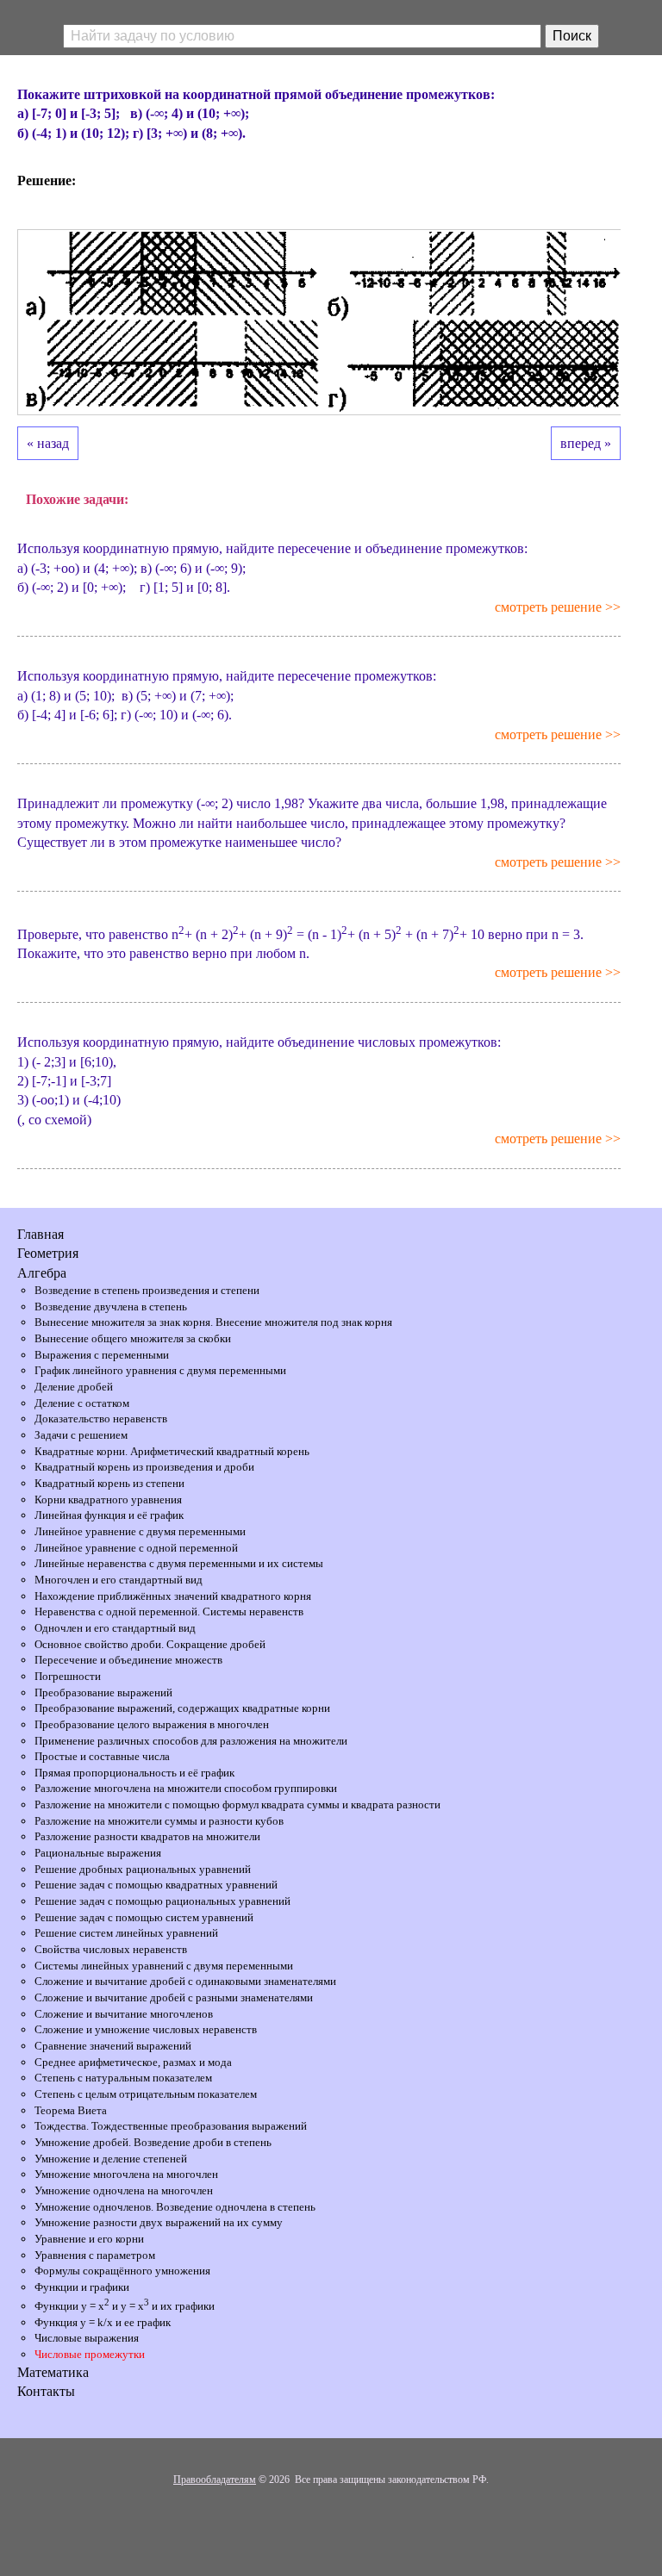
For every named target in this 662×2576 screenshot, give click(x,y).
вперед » (586, 443)
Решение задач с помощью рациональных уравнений (162, 1901)
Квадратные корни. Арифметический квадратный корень (172, 1451)
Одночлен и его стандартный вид (115, 1628)
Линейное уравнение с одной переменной (136, 1548)
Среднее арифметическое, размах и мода (133, 2062)
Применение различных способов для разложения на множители (191, 1741)
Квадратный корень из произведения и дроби (144, 1467)
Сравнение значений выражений (113, 2046)
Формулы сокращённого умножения (122, 2271)
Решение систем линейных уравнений (126, 1933)
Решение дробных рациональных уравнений (143, 1869)
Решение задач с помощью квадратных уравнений (156, 1885)
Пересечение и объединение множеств (128, 1660)
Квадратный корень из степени (109, 1483)
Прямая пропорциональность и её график (134, 1773)
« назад (48, 443)
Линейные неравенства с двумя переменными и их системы (179, 1563)
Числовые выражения (87, 2338)
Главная (41, 1234)
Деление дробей (74, 1387)
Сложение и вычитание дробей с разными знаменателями (174, 1997)
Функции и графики (82, 2287)
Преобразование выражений (103, 1692)
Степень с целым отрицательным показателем (146, 2094)
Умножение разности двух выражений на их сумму (159, 2222)
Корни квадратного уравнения (108, 1500)
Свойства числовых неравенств (111, 1949)
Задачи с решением (81, 1435)
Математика (53, 2372)
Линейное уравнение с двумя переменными (140, 1531)
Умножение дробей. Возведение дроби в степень (153, 2142)
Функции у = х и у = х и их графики (125, 2306)
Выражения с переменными (102, 1355)
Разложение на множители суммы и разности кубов (159, 1821)
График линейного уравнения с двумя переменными (160, 1370)
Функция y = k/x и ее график (103, 2322)
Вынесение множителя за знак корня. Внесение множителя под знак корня (213, 1322)
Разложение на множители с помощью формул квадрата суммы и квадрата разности (237, 1804)
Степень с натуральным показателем (123, 2078)
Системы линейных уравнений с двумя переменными (164, 1966)
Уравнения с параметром (95, 2255)
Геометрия (48, 1253)
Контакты (46, 2391)
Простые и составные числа (102, 1756)
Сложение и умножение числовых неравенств (146, 2029)
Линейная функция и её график (109, 1515)
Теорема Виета (71, 2110)
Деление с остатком (82, 1403)
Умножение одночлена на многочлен (124, 2190)
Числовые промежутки (90, 2354)
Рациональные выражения (98, 1853)
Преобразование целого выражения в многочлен (152, 1724)
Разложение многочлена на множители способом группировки (186, 1788)
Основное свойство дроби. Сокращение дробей (150, 1644)
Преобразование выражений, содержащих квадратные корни (182, 1708)
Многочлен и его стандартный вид (119, 1580)
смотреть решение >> (558, 607)
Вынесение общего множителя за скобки (133, 1338)
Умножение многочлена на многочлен (126, 2174)
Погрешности (68, 1676)
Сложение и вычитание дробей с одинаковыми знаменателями (185, 1981)
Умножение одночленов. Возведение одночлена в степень (175, 2207)
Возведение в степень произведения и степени (147, 1290)
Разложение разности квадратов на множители (147, 1836)
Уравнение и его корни (89, 2239)
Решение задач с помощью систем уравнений (144, 1917)
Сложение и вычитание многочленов (124, 2014)
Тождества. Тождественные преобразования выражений (171, 2126)
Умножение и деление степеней (111, 2159)
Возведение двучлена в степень (111, 1307)
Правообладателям (215, 2480)
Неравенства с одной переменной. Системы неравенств (169, 1612)
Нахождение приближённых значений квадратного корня (173, 1596)
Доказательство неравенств (101, 1419)
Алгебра (42, 1273)
